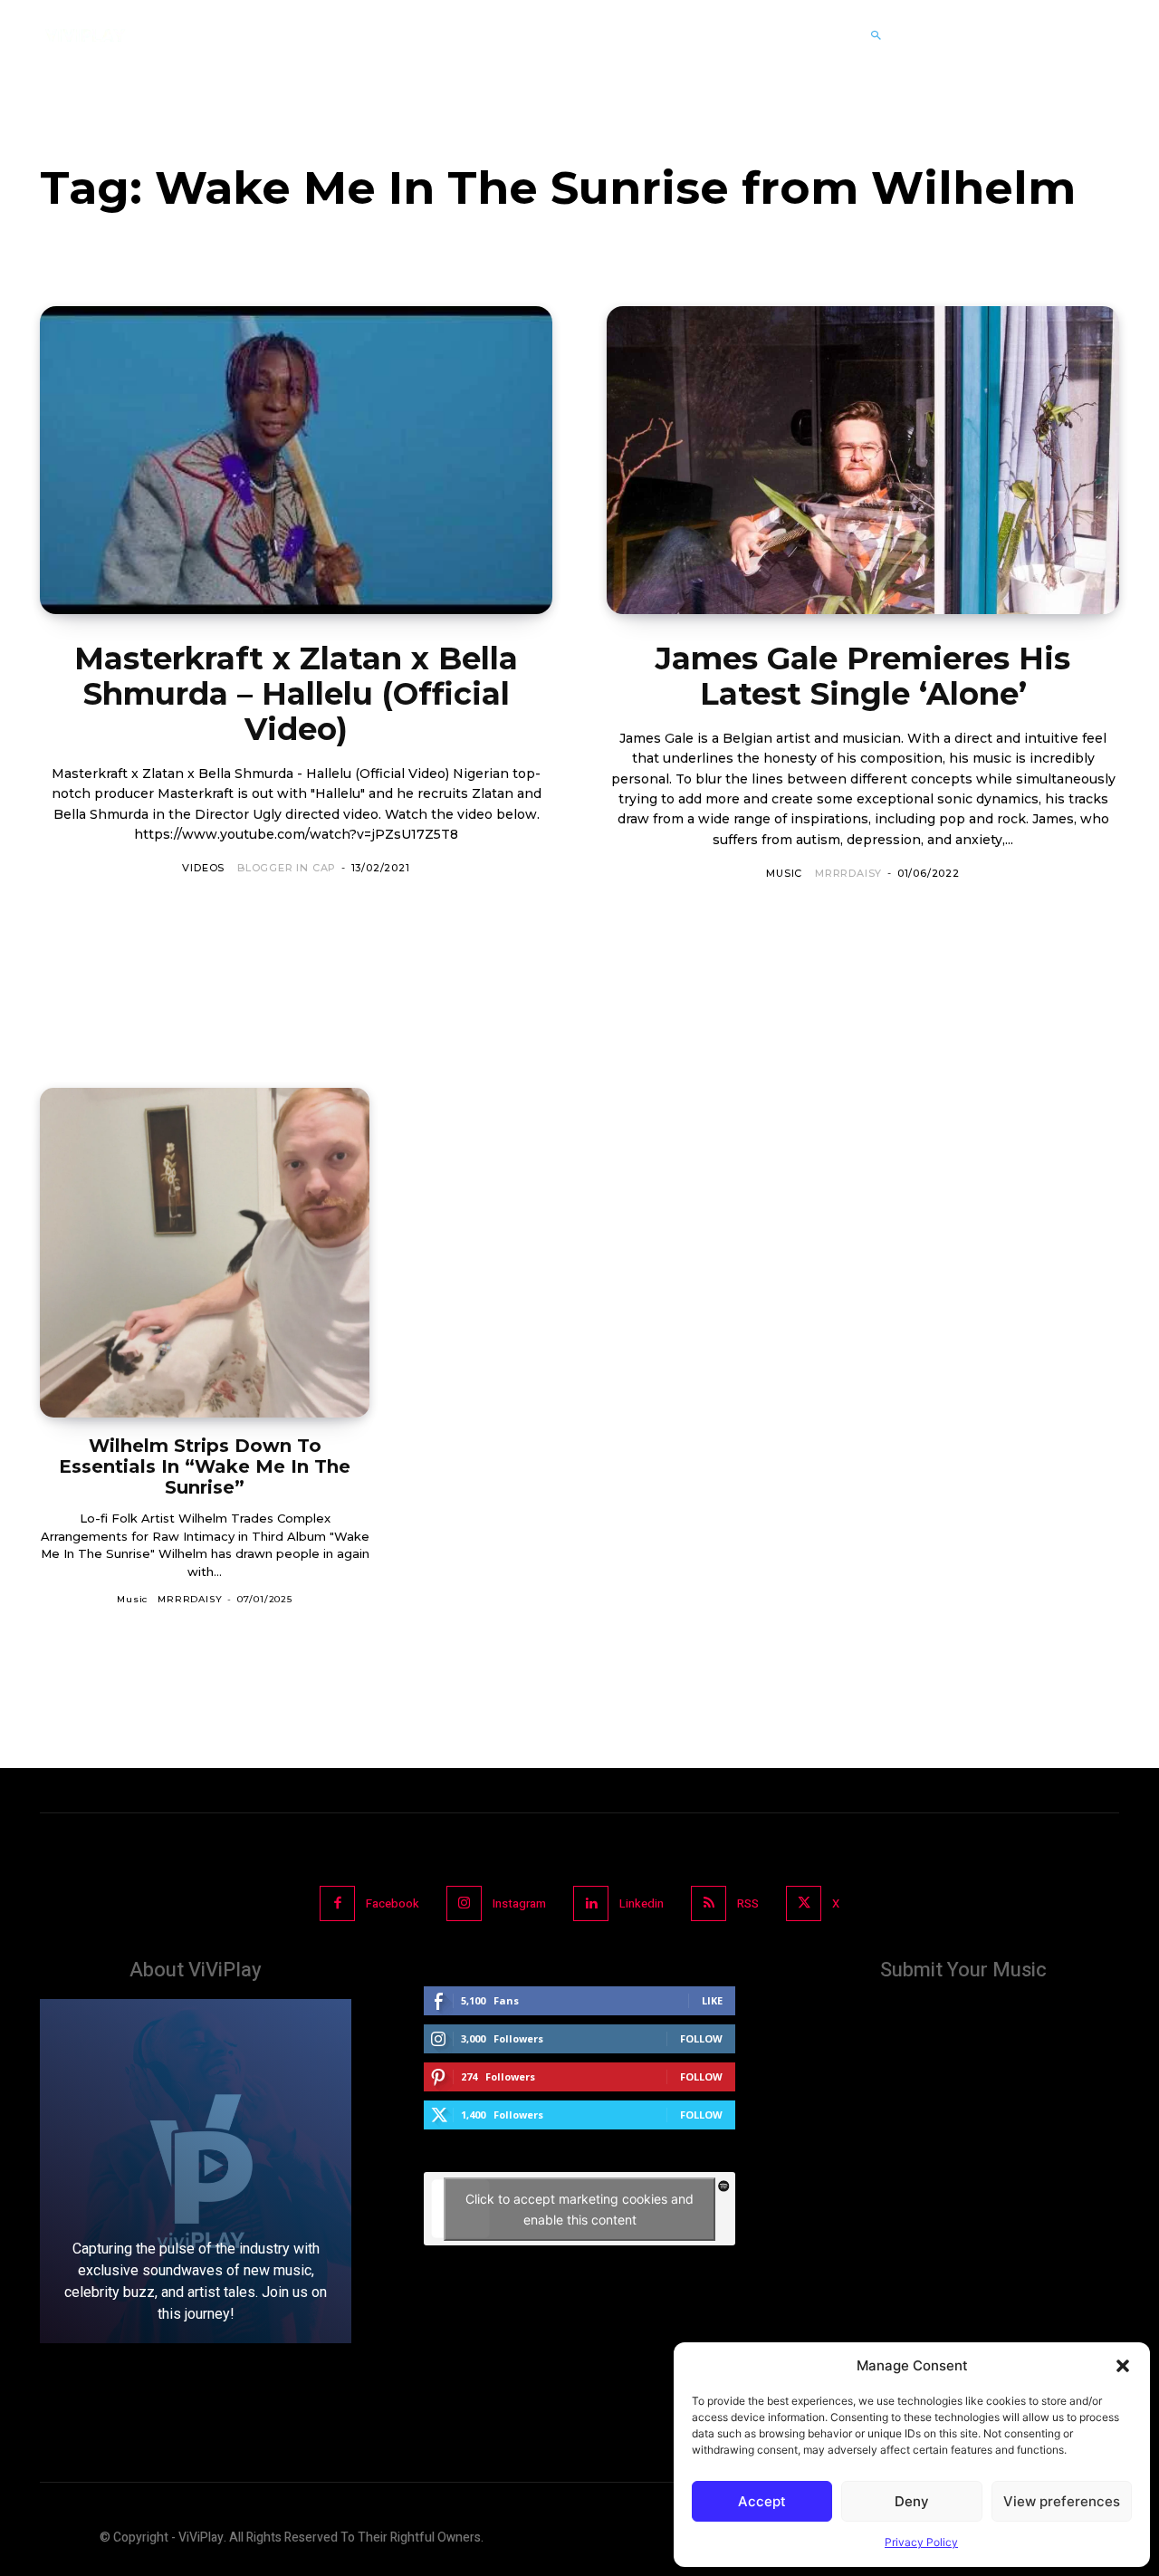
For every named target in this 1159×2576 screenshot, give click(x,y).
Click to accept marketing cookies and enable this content (579, 2209)
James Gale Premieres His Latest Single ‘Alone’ (863, 676)
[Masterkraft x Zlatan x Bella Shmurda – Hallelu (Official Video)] (296, 460)
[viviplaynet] (85, 35)
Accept (762, 2501)
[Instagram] (464, 1903)
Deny (912, 2501)
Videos (203, 868)
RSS (748, 1903)
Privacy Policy (921, 2542)
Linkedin (642, 1903)
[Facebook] (337, 1903)
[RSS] (709, 1903)
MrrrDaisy (848, 873)
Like (712, 2000)
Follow (701, 2038)
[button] (1123, 2366)
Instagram (519, 1903)
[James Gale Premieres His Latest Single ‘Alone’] (863, 460)
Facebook (393, 1903)
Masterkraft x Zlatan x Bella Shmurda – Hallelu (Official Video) (296, 694)
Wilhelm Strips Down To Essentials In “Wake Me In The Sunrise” (205, 1466)
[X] (804, 1903)
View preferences (1062, 2501)
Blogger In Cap (287, 868)
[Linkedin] (591, 1903)
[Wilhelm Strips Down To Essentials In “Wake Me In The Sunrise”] (205, 1253)
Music (784, 873)
